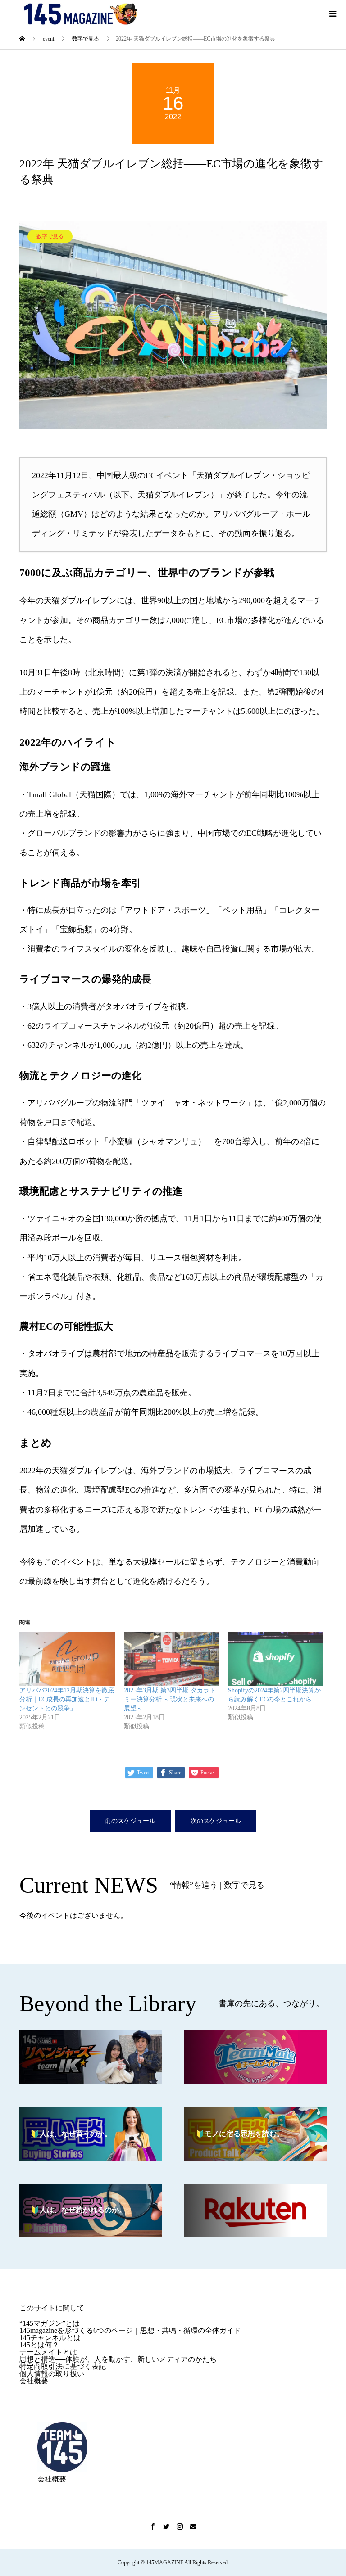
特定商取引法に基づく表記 (63, 2366)
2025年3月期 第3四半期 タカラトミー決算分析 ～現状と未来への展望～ (170, 1699)
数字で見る (50, 236)
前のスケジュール (130, 1821)
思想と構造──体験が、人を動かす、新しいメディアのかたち (118, 2359)
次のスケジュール (216, 1821)
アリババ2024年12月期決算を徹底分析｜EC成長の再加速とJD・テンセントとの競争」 (67, 1699)
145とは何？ (39, 2345)
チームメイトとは (48, 2352)
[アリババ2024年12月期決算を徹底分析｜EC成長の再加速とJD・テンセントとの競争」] (67, 1659)
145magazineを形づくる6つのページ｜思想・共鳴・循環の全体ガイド (130, 2330)
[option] (173, 325)
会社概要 (34, 2381)
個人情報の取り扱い (52, 2374)
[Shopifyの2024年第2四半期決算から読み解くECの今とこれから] (276, 1659)
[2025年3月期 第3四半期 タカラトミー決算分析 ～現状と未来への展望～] (172, 1659)
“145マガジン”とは (50, 2323)
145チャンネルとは (50, 2338)
